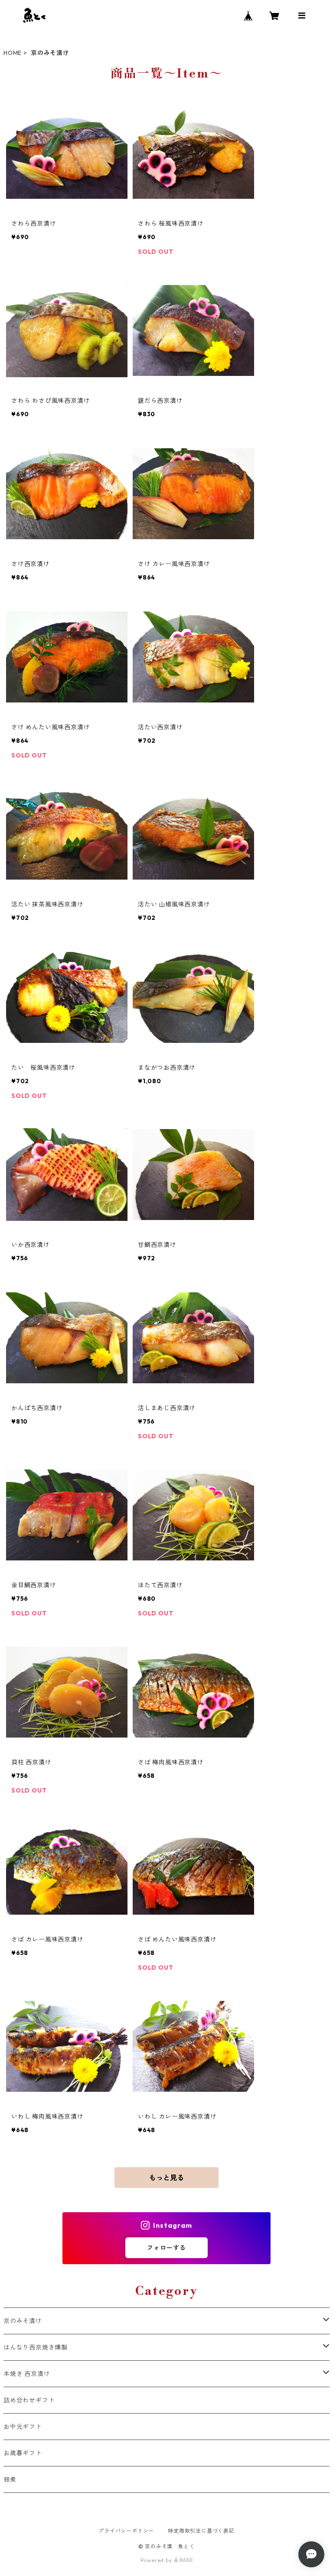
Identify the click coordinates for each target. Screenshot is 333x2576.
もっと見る (166, 2178)
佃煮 (10, 2479)
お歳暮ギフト (23, 2453)
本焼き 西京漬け (27, 2374)
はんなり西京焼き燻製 (36, 2347)
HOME (13, 53)
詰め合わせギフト (29, 2400)
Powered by (157, 2560)
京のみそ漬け (23, 2321)
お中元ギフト (23, 2427)
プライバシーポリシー (126, 2531)
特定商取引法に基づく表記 (201, 2531)
